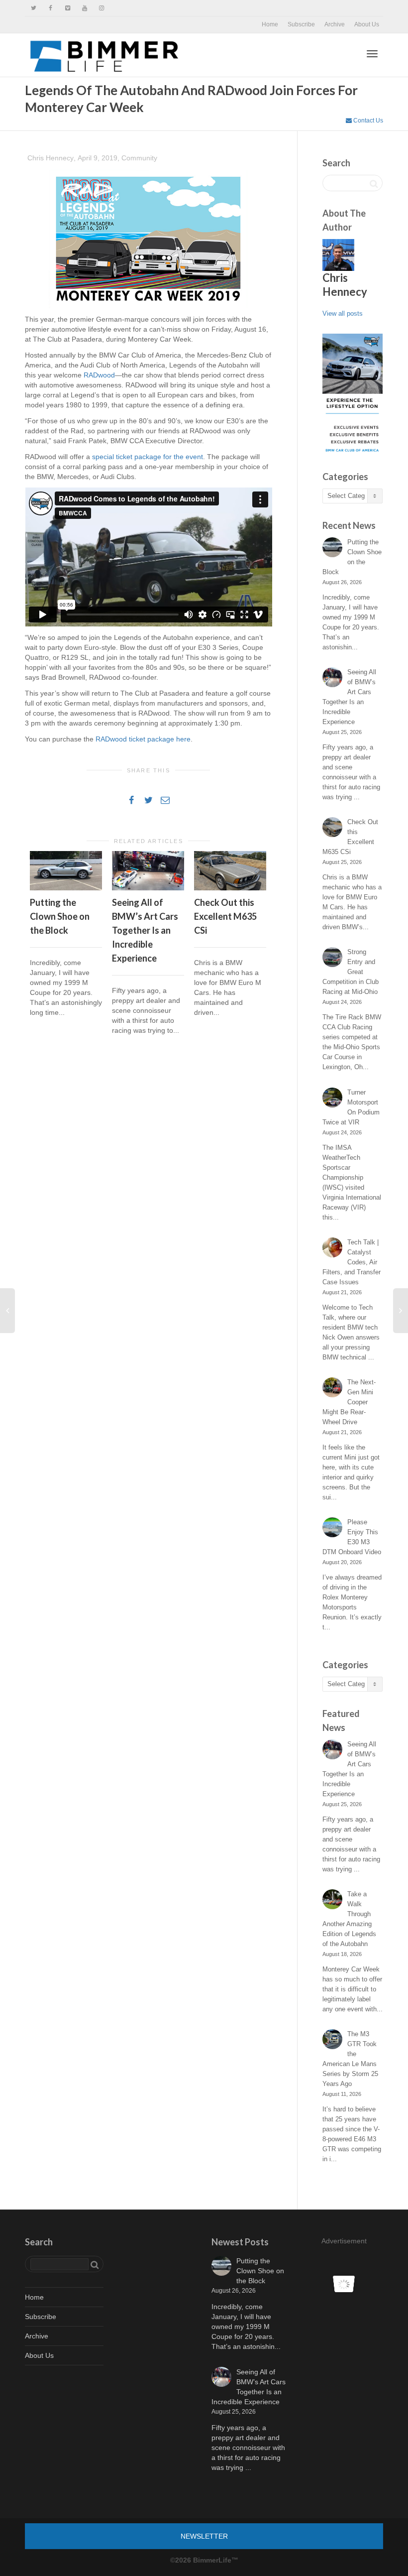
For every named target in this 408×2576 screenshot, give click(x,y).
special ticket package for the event (148, 457)
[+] (66, 871)
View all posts (343, 313)
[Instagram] (101, 8)
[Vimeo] (67, 8)
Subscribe (301, 24)
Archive (335, 24)
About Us (367, 24)
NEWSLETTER (204, 2536)
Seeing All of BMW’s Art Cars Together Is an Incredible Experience (145, 930)
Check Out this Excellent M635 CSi (225, 916)
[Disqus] (149, 1186)
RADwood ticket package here (143, 739)
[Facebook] (51, 8)
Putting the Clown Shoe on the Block (60, 916)
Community (139, 158)
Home (270, 24)
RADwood (99, 375)
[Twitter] (34, 8)
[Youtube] (84, 8)
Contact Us (367, 121)
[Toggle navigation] (372, 54)
